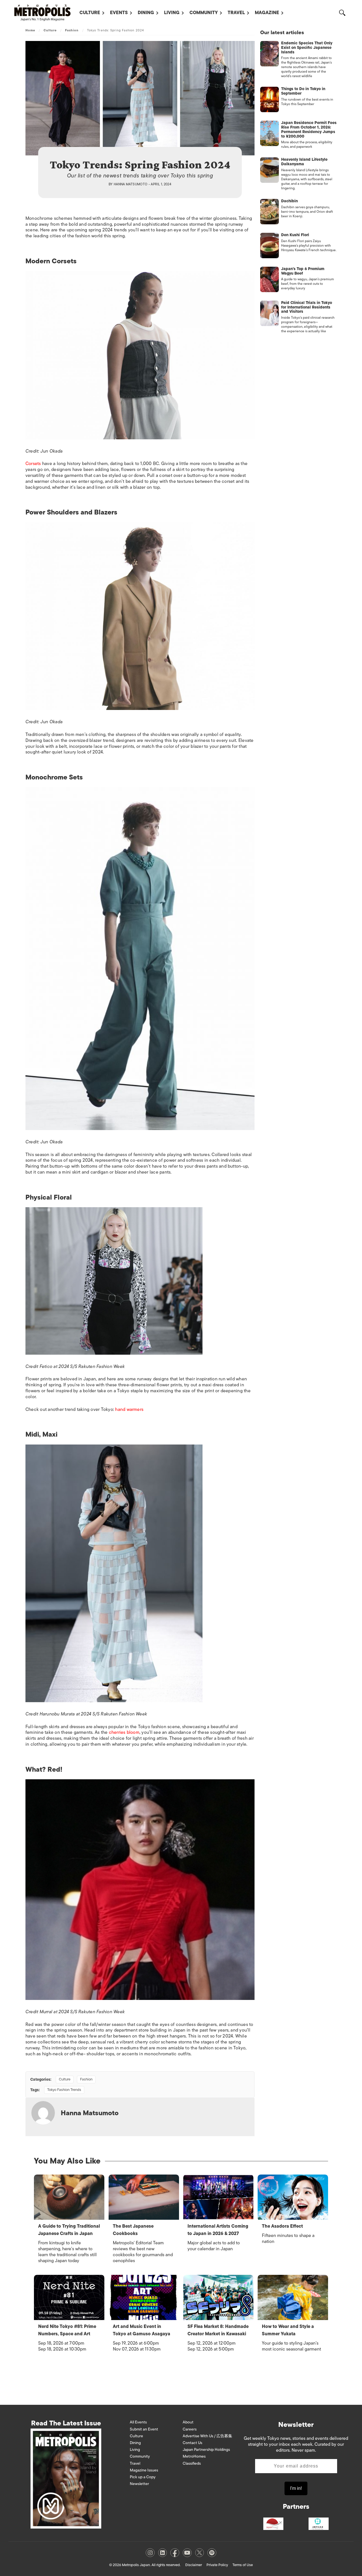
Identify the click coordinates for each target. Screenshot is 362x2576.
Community (204, 13)
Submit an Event (144, 2429)
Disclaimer (194, 2565)
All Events (138, 2422)
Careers (190, 2429)
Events (119, 13)
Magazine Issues (144, 2470)
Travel (236, 13)
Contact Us (192, 2443)
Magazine (267, 13)
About (188, 2422)
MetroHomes (194, 2456)
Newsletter (139, 2484)
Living (172, 13)
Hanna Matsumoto (131, 184)
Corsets (33, 464)
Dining (146, 13)
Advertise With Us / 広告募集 (207, 2436)
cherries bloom (124, 1732)
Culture (90, 13)
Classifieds (192, 2463)
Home (30, 30)
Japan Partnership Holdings (206, 2450)
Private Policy (217, 2565)
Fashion (72, 30)
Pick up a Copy (143, 2477)
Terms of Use (243, 2565)
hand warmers (129, 1409)
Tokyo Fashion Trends (64, 2090)
